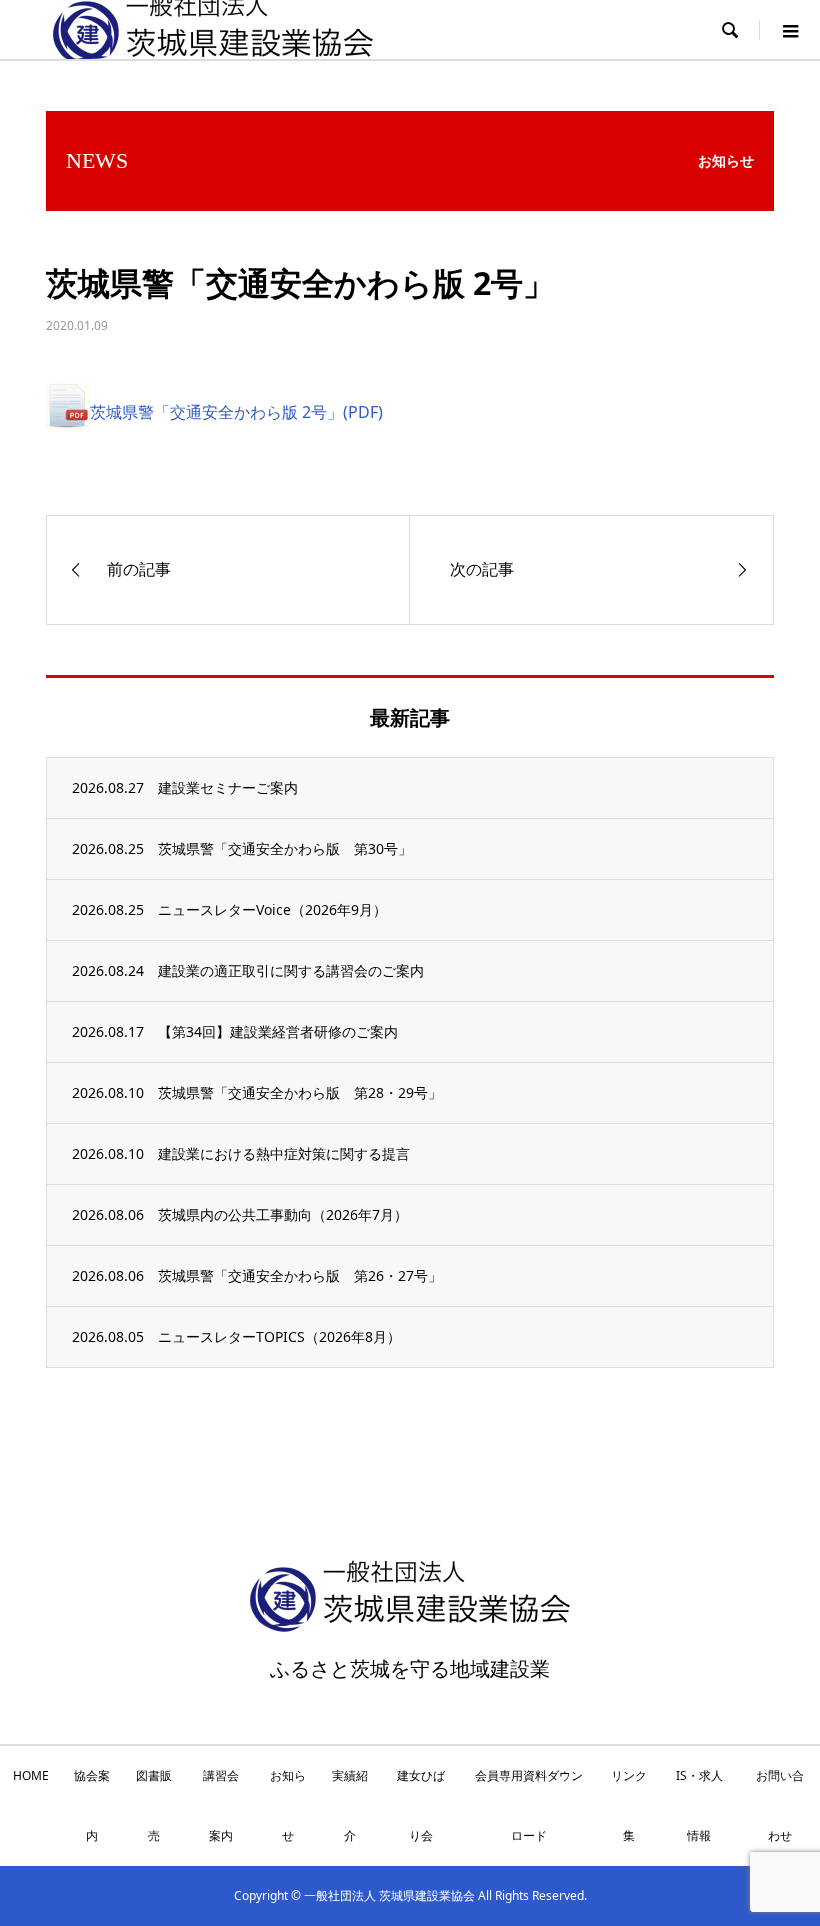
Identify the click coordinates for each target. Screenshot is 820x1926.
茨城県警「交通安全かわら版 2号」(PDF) (236, 412)
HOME (31, 1775)
